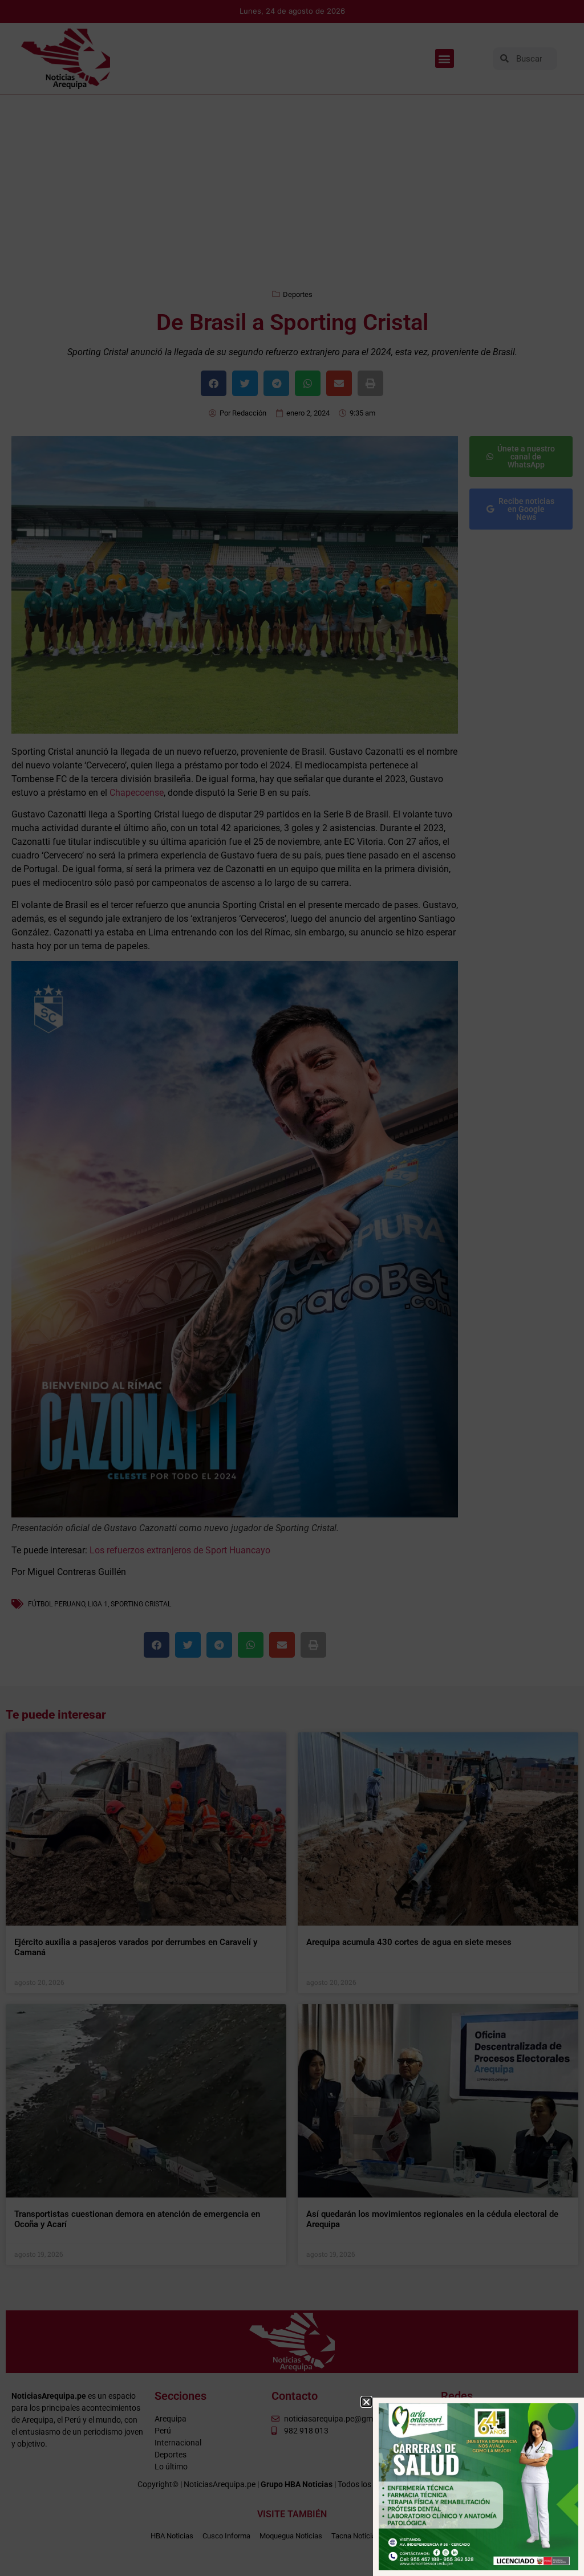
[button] (366, 2402)
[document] (292, 1288)
